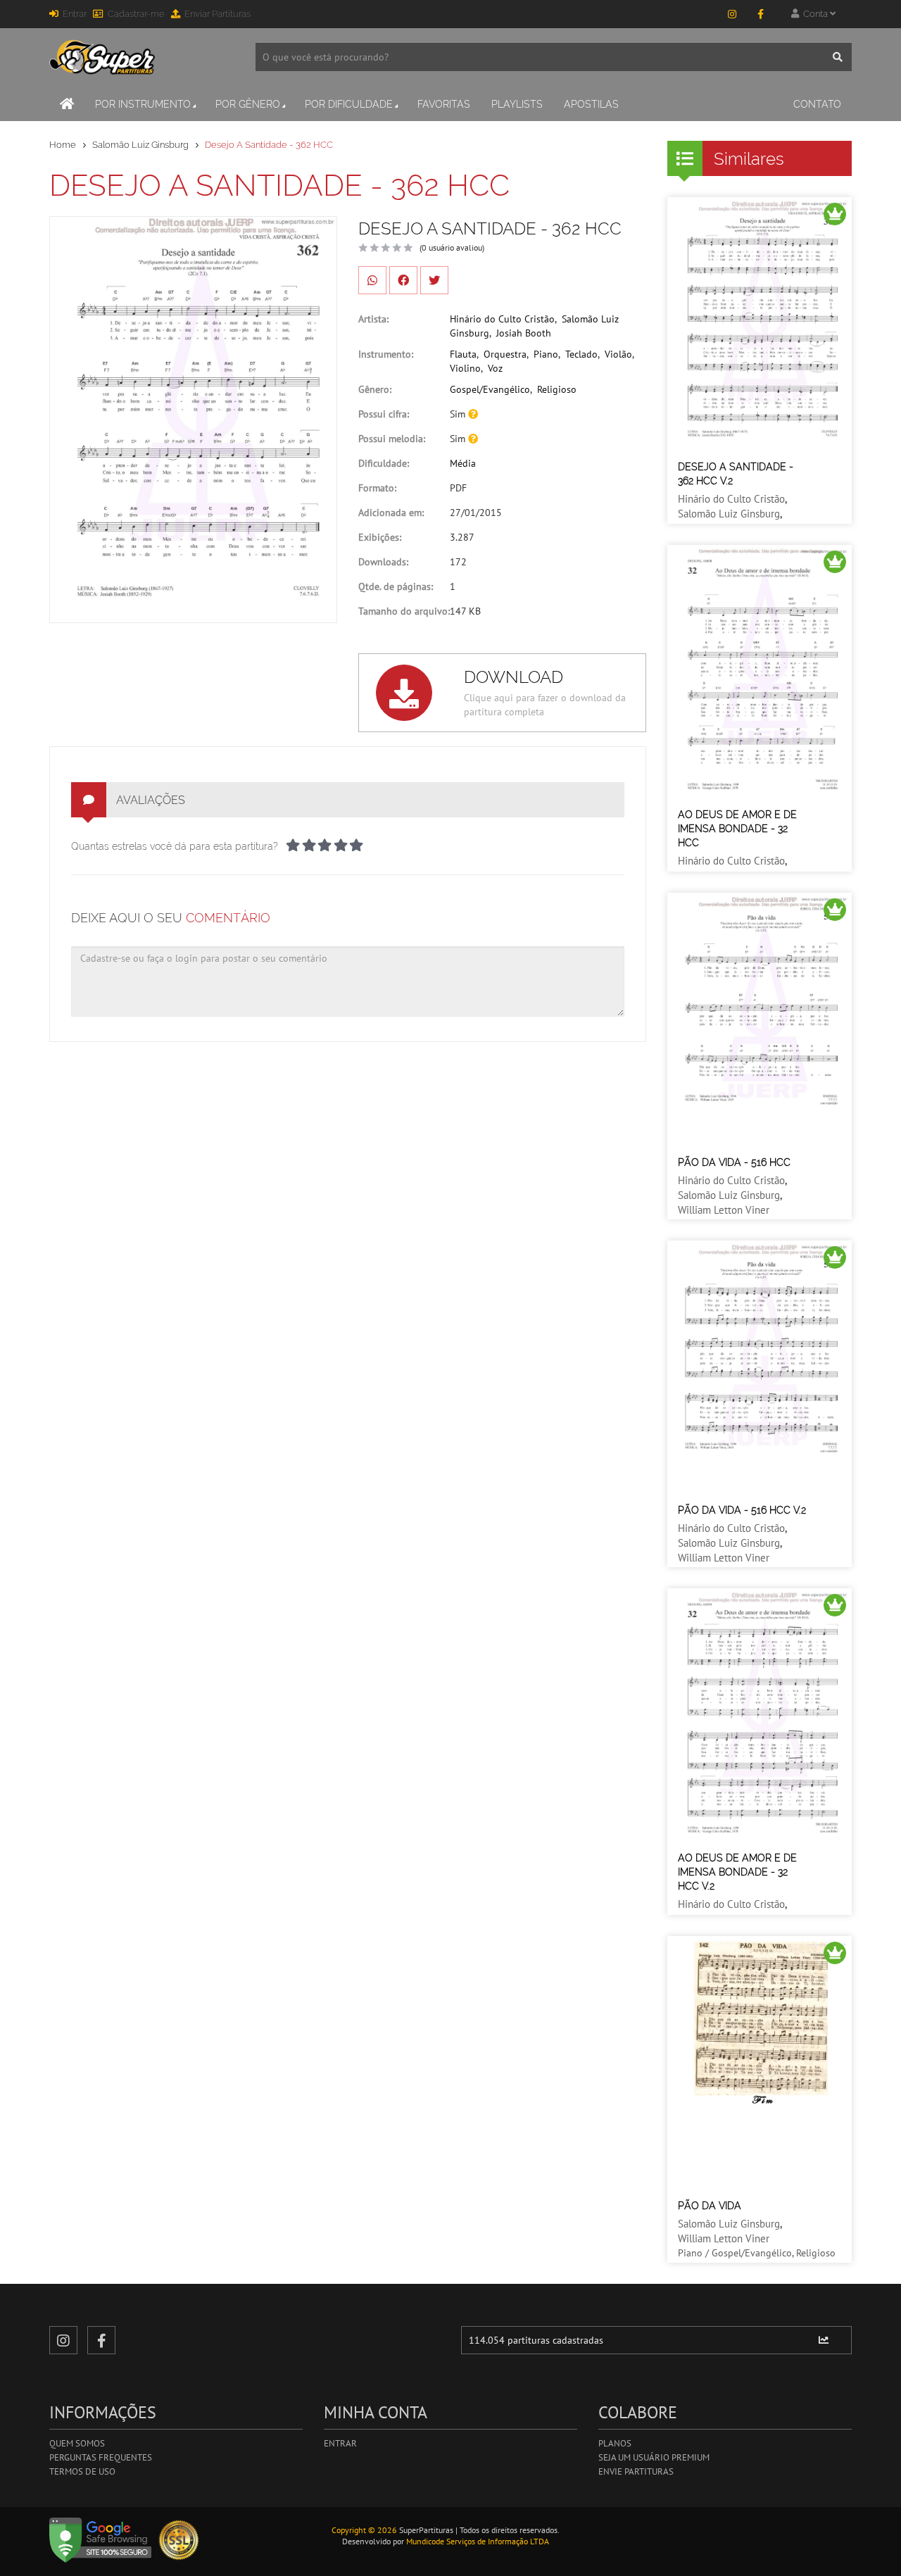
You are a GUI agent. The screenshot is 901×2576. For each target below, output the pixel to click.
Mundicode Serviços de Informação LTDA (478, 2541)
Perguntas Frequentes (101, 2457)
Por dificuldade (349, 104)
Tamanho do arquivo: (404, 611)
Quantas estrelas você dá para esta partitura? (175, 846)
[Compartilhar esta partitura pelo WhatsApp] (372, 280)
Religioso (557, 389)
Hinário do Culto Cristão (502, 319)
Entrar (75, 14)
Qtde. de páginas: (396, 586)
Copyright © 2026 (364, 2530)
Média (463, 463)
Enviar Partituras (218, 14)
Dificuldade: (384, 463)
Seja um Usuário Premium (654, 2457)
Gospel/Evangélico (490, 389)
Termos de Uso (82, 2471)
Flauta (463, 354)
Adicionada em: (391, 513)
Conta (814, 14)
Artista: (373, 319)
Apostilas (591, 104)
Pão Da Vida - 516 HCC (734, 1162)
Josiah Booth (524, 333)
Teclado (581, 354)
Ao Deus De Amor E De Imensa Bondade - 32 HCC (737, 829)
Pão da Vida (710, 2206)
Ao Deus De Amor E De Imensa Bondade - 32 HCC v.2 (737, 1872)
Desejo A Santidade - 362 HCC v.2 (736, 474)
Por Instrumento (143, 104)
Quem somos (77, 2443)
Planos (615, 2443)
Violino (465, 368)
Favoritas (444, 104)
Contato (817, 104)
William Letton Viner (724, 1210)
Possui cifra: (384, 414)
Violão (618, 354)
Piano (546, 354)
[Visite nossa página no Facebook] (760, 14)
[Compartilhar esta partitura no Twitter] (434, 280)
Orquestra (505, 354)
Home (63, 145)
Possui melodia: (392, 439)
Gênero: (375, 389)
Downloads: (383, 562)
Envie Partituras (636, 2471)
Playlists (517, 104)
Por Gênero (248, 104)
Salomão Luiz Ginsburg (140, 145)
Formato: (377, 488)
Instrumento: (386, 354)
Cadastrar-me (136, 14)
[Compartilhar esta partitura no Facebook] (403, 280)
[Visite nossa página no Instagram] (732, 14)
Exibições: (380, 537)
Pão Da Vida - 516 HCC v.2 (742, 1510)
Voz (495, 368)
